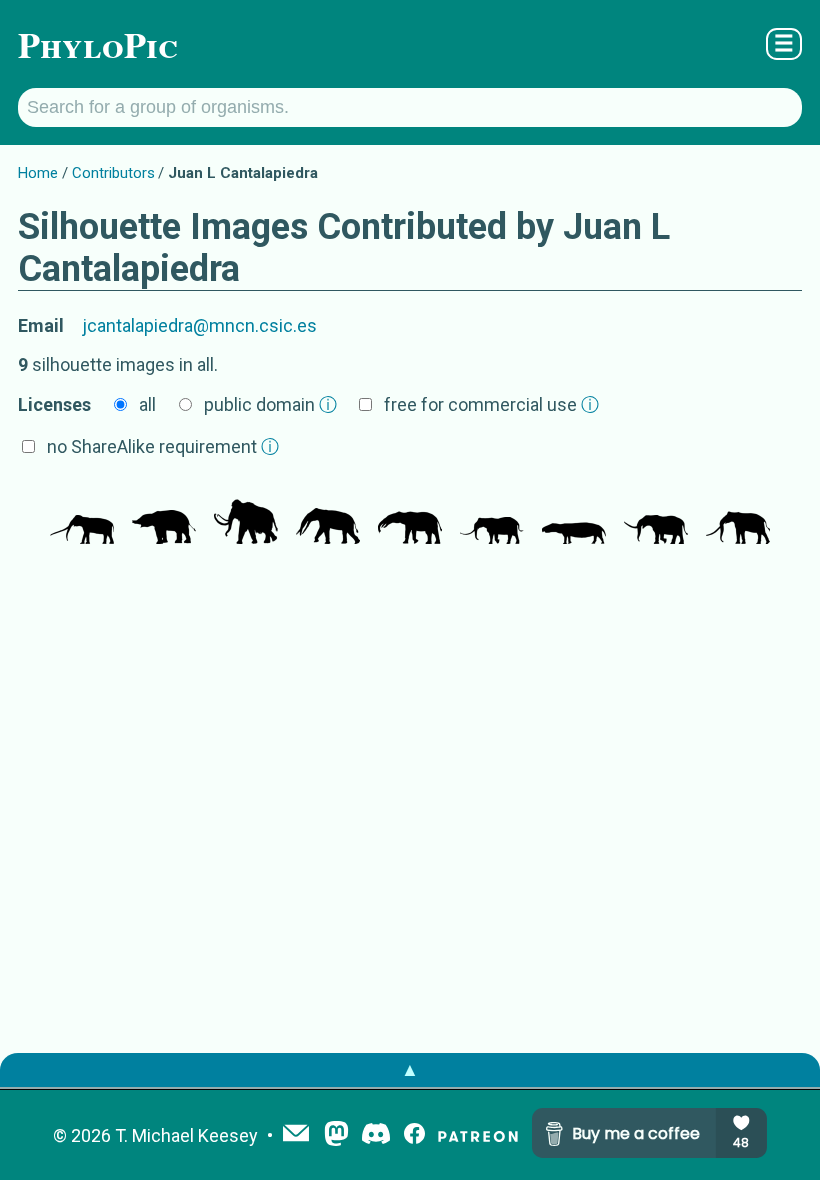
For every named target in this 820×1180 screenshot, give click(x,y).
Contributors (113, 173)
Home (38, 173)
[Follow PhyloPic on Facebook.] (414, 1135)
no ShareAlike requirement (163, 446)
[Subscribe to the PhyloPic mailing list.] (296, 1135)
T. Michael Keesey (186, 1135)
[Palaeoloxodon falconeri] (492, 514)
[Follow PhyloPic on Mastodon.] (336, 1135)
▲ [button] (410, 1069)
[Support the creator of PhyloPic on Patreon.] (478, 1135)
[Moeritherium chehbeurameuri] (574, 514)
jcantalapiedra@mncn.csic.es (199, 325)
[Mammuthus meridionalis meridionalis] (246, 514)
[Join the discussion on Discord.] (376, 1135)
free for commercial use (491, 404)
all (147, 404)
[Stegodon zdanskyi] (738, 514)
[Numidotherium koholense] (164, 514)
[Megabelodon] (410, 514)
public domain (270, 404)
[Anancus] (82, 514)
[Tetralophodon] (328, 514)
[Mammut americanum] (656, 514)
